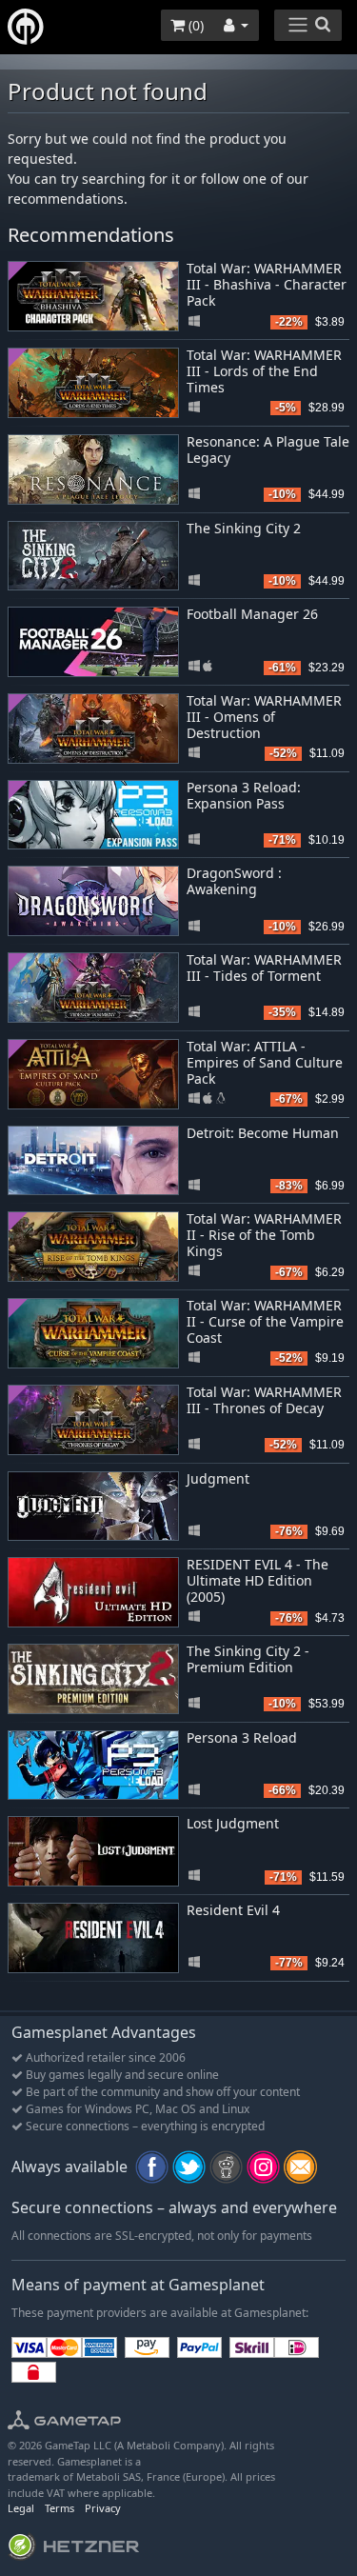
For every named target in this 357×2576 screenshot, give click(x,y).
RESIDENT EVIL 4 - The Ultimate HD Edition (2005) (258, 1580)
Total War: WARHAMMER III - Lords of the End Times (264, 371)
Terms (59, 2508)
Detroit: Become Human (263, 1133)
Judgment (218, 1478)
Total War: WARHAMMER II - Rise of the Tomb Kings (264, 1235)
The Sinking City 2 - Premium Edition (248, 1659)
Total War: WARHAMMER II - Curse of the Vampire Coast (265, 1321)
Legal (21, 2508)
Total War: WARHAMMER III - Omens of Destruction (264, 717)
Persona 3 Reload (242, 1737)
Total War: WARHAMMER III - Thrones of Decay (264, 1400)
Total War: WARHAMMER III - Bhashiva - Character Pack (267, 284)
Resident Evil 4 (233, 1910)
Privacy (103, 2508)
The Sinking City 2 (244, 528)
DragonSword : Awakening (234, 881)
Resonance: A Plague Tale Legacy (268, 449)
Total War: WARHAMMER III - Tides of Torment (264, 968)
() (194, 25)
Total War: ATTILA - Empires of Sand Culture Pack (265, 1062)
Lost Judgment (233, 1823)
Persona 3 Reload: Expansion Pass (244, 795)
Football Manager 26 (252, 614)
